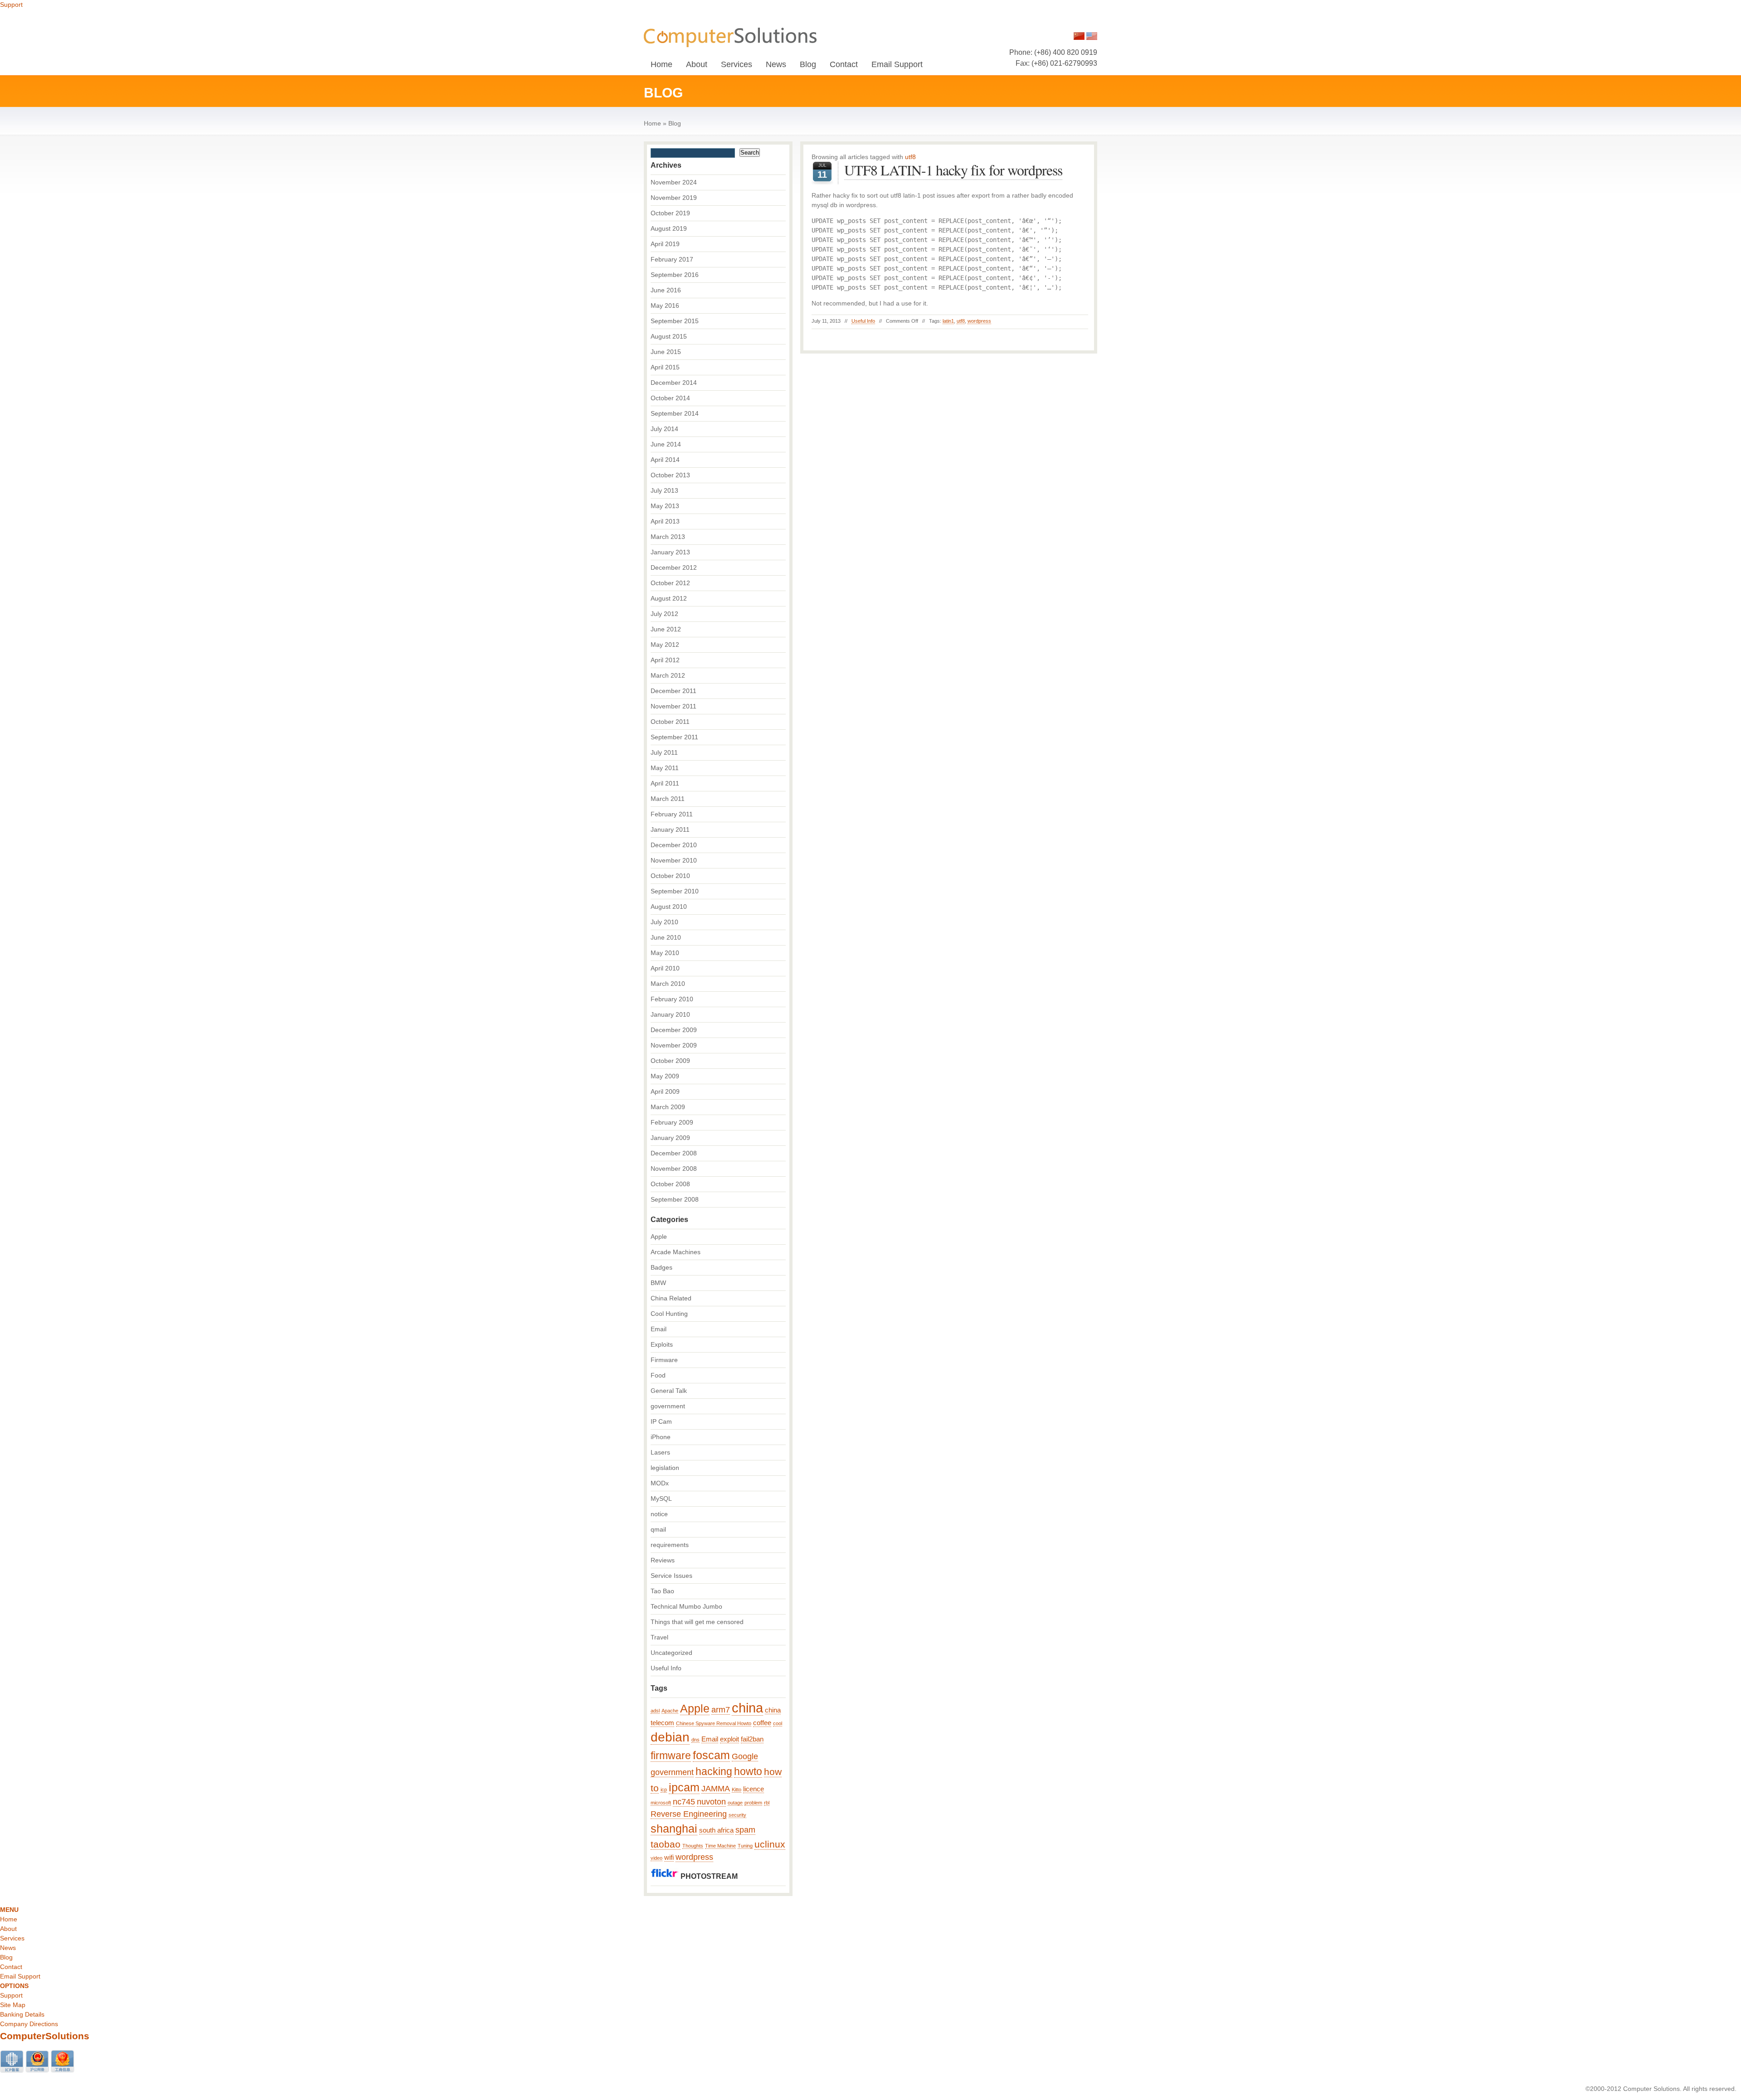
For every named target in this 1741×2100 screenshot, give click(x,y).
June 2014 (666, 444)
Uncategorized (671, 1653)
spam (745, 1830)
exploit (729, 1739)
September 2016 (675, 275)
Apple (659, 1237)
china (747, 1708)
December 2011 (674, 691)
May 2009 (665, 1076)
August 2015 (669, 336)
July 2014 (664, 429)
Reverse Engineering (689, 1814)
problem (753, 1803)
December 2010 (674, 845)
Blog (808, 64)
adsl (655, 1711)
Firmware (664, 1360)
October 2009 (670, 1061)
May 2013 (665, 506)
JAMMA (716, 1789)
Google (745, 1756)
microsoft (661, 1803)
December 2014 (674, 383)
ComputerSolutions (45, 2036)
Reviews (663, 1560)
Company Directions (29, 2024)
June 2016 (666, 290)
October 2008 (670, 1184)
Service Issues (671, 1576)
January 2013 (670, 552)
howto (748, 1771)
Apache (670, 1711)
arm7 (721, 1710)
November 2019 (674, 198)
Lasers (660, 1452)
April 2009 (665, 1091)
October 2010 (670, 876)
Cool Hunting (669, 1314)
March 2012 (668, 675)
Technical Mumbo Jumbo (686, 1606)
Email (659, 1329)
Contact (844, 64)
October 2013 (670, 475)
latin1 (948, 321)
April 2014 (665, 460)
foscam (711, 1755)
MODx (660, 1483)
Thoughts (693, 1846)
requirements (670, 1545)
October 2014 (670, 398)
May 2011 (665, 768)
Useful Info (863, 321)
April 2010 (665, 968)
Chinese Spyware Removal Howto (714, 1723)
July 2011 (664, 752)
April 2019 (665, 244)
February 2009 (672, 1122)
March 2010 (668, 984)
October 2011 (670, 722)
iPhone (661, 1437)
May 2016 (665, 306)
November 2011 (674, 706)
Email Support (897, 64)
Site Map (13, 2005)
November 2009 (674, 1045)
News (776, 64)
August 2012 (669, 598)
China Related (671, 1298)
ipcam (684, 1787)
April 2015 (665, 367)
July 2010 (664, 922)
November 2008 (674, 1169)
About (697, 64)
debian (670, 1737)
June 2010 (666, 937)
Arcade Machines (676, 1252)
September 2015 (675, 321)
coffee (762, 1723)
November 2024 (674, 182)
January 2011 (670, 829)
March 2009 (668, 1107)
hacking (714, 1771)
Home (661, 64)
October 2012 (670, 583)
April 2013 (665, 521)
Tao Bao (662, 1591)
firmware (671, 1756)
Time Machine (720, 1846)
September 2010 (675, 891)
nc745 (684, 1802)
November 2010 (674, 860)
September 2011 (674, 737)
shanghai (674, 1829)
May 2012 (665, 645)
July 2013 (664, 490)
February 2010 (672, 999)
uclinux (770, 1844)
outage (735, 1803)
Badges (661, 1267)
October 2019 (670, 213)
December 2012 (674, 567)
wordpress (979, 321)
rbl (767, 1803)
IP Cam (661, 1421)
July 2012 (664, 614)
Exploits (662, 1344)
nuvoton (711, 1802)
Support (11, 5)
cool (778, 1723)
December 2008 (674, 1153)
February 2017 (672, 259)
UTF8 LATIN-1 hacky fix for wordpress (953, 170)
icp (664, 1790)
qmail (658, 1529)
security (737, 1815)
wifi (669, 1858)
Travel (659, 1637)
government (668, 1406)
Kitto (737, 1790)
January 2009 (670, 1138)
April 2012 (665, 660)
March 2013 (668, 537)
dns (695, 1740)
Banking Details (22, 2014)
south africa (716, 1830)
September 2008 (675, 1199)
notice (659, 1514)
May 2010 (665, 953)
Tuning (745, 1846)
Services (737, 64)
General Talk (669, 1391)
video (657, 1858)
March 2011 (668, 799)
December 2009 (674, 1030)
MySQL (661, 1499)
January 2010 (670, 1014)
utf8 (961, 321)
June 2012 (666, 629)
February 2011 (672, 814)
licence (754, 1789)
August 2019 (669, 228)
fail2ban (752, 1739)
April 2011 (665, 783)
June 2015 (666, 352)
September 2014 (675, 413)
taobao (666, 1844)
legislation (665, 1468)
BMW (658, 1283)
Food (658, 1375)
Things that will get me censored (697, 1622)
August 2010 (669, 907)
